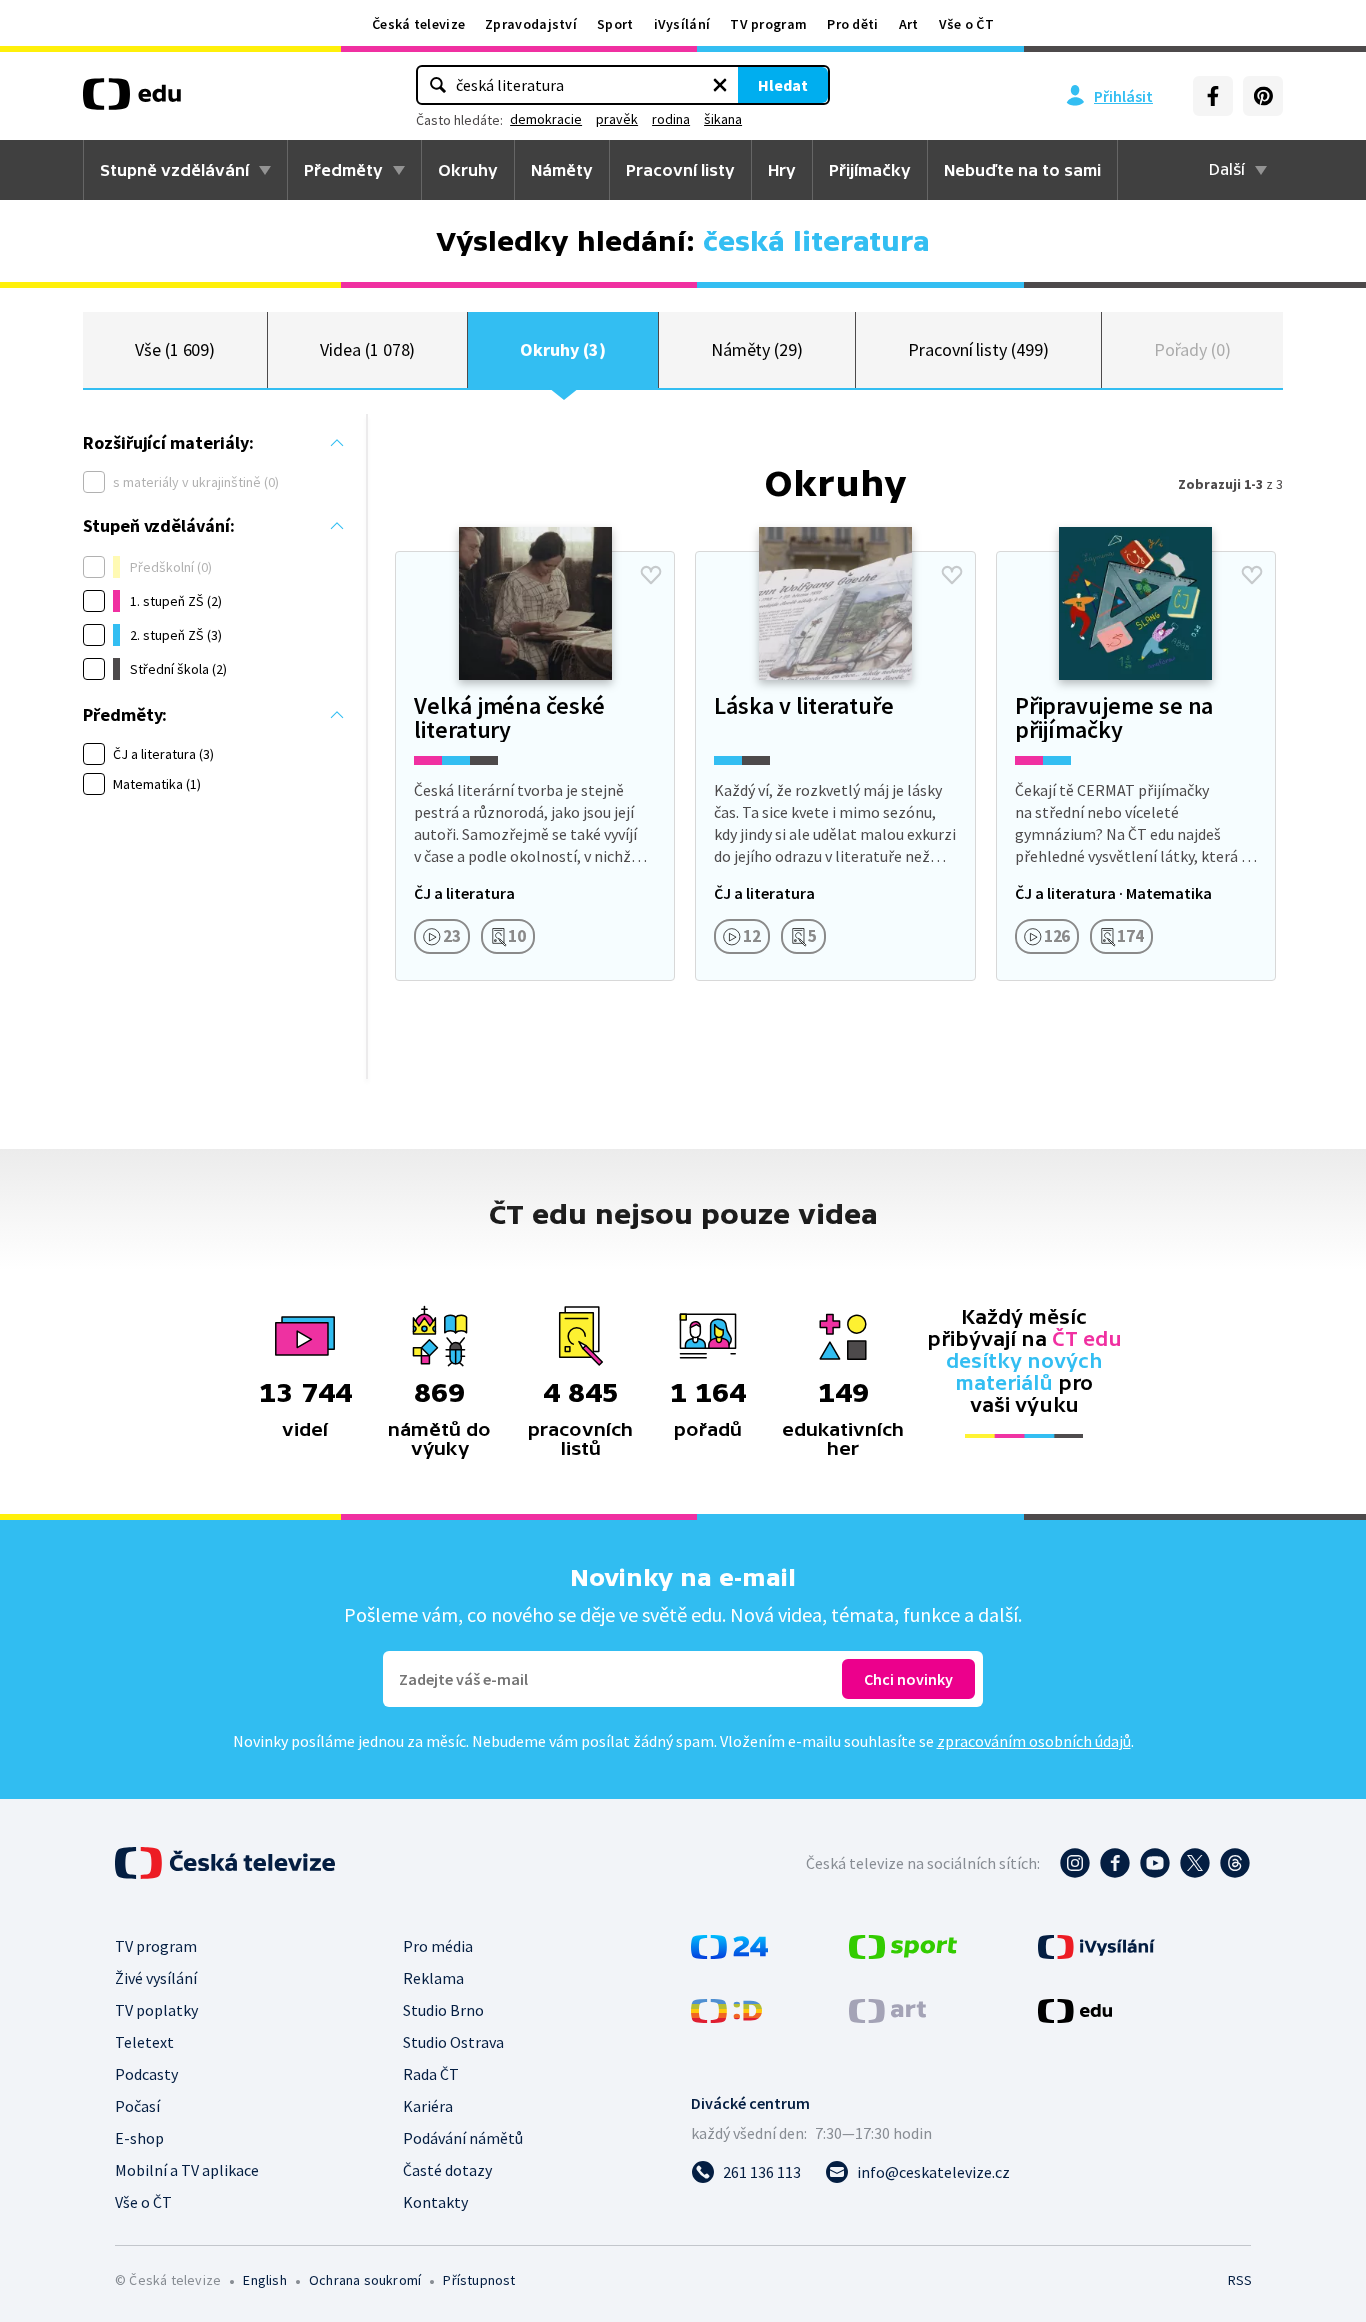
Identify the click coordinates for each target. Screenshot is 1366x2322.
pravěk (617, 119)
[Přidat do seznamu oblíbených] (651, 575)
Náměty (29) (757, 349)
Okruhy (468, 170)
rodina (671, 119)
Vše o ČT (966, 24)
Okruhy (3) (562, 349)
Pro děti (852, 24)
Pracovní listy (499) (978, 349)
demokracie (546, 119)
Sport (615, 24)
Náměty (562, 170)
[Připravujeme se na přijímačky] (1136, 766)
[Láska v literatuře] (835, 766)
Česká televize (418, 24)
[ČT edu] (132, 101)
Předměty (343, 170)
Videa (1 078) (367, 349)
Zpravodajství (531, 24)
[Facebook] (1213, 96)
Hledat (783, 85)
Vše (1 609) (175, 349)
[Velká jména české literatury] (535, 766)
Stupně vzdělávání (174, 170)
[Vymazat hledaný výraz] (720, 85)
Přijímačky (870, 170)
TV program (768, 24)
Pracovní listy (680, 170)
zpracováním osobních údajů (1034, 1741)
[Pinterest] (1263, 96)
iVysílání (682, 24)
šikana (723, 119)
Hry (782, 170)
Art (909, 24)
